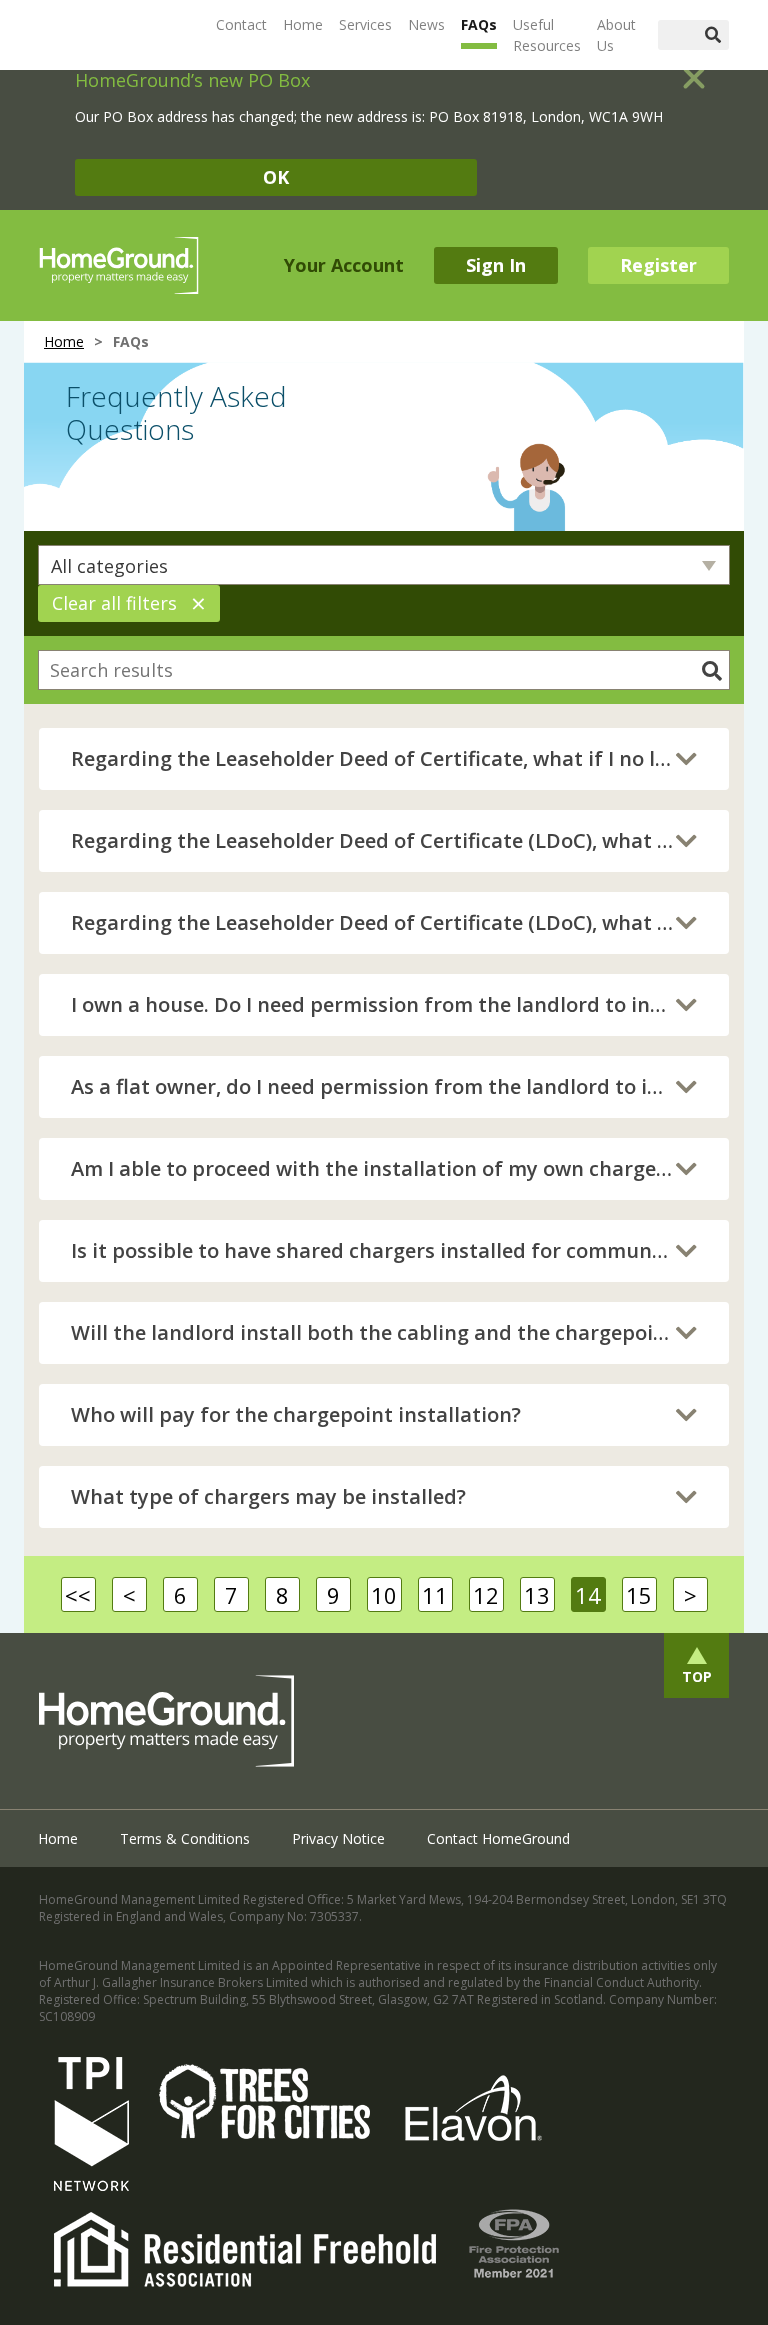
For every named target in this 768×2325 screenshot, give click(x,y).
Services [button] (365, 24)
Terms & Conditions (185, 1838)
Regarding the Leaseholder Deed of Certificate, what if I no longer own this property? (384, 758)
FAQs (479, 24)
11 (435, 1595)
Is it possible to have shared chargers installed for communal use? (384, 1250)
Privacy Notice (338, 1838)
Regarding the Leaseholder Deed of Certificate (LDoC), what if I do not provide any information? (384, 922)
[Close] (694, 70)
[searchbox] (384, 670)
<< (78, 1595)
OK (276, 177)
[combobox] (384, 565)
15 (639, 1595)
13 (537, 1595)
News (426, 24)
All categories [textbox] (109, 566)
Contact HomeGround (498, 1838)
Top (697, 1676)
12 (486, 1595)
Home (303, 24)
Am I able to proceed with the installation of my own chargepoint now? (384, 1168)
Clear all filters (129, 603)
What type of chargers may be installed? (268, 1496)
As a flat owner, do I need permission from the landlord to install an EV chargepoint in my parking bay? (384, 1086)
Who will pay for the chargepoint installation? (296, 1414)
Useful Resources (547, 35)
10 (384, 1595)
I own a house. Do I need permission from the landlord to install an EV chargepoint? (384, 1004)
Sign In (496, 265)
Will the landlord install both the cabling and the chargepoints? (382, 1332)
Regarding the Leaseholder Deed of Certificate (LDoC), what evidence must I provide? (384, 840)
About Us (616, 35)
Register (658, 265)
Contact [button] (241, 24)
